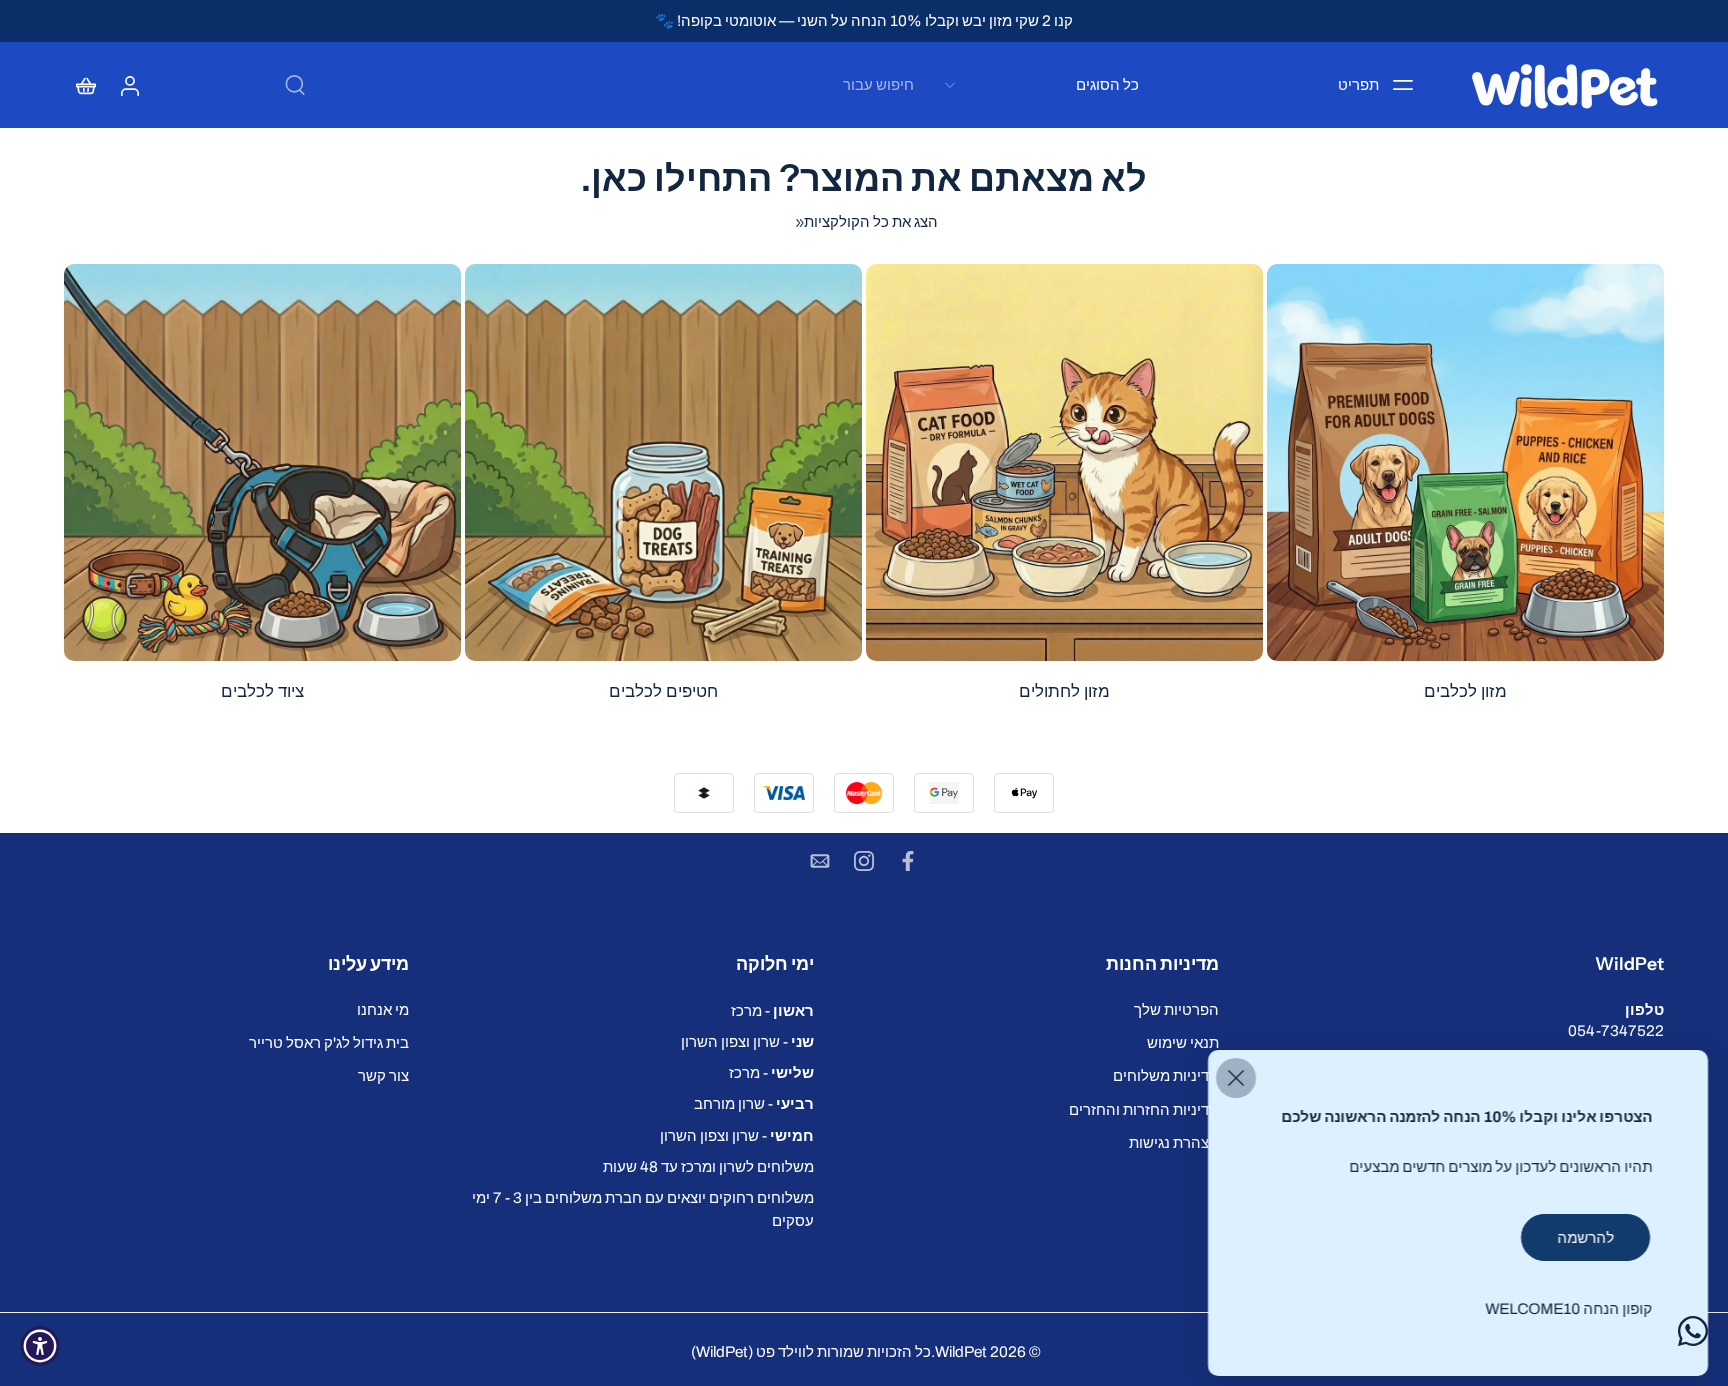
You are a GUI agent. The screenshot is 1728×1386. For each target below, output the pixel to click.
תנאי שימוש (1183, 1042)
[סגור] (1236, 1078)
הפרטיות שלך (1176, 1009)
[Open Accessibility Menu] (40, 1346)
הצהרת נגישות (1174, 1142)
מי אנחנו (383, 1009)
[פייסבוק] (908, 861)
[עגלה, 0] (86, 85)
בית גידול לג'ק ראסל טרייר (329, 1042)
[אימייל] (820, 861)
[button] (1461, 964)
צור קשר (383, 1075)
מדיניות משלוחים (1166, 1075)
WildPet (961, 1351)
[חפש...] (295, 85)
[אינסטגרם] (864, 861)
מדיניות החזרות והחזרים (1144, 1108)
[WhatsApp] (1693, 1331)
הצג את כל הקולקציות (871, 221)
